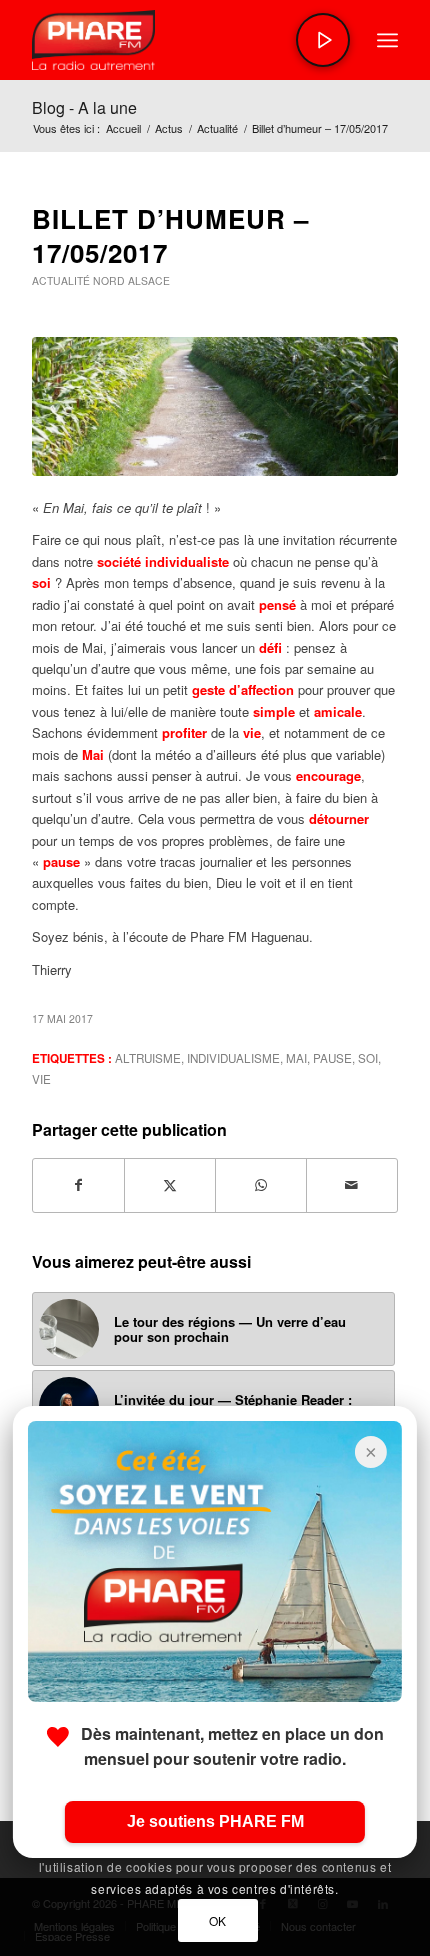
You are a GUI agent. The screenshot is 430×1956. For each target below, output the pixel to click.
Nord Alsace (131, 280)
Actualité (61, 280)
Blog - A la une (84, 107)
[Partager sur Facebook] (78, 1185)
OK (218, 1920)
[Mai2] (215, 406)
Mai (296, 1058)
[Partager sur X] (170, 1185)
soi (368, 1058)
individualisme (233, 1058)
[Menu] (387, 40)
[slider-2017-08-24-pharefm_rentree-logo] (178, 40)
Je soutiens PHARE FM (215, 1821)
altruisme (148, 1058)
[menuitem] (387, 40)
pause (332, 1058)
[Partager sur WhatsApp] (261, 1185)
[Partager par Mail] (352, 1185)
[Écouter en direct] (323, 40)
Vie (41, 1079)
